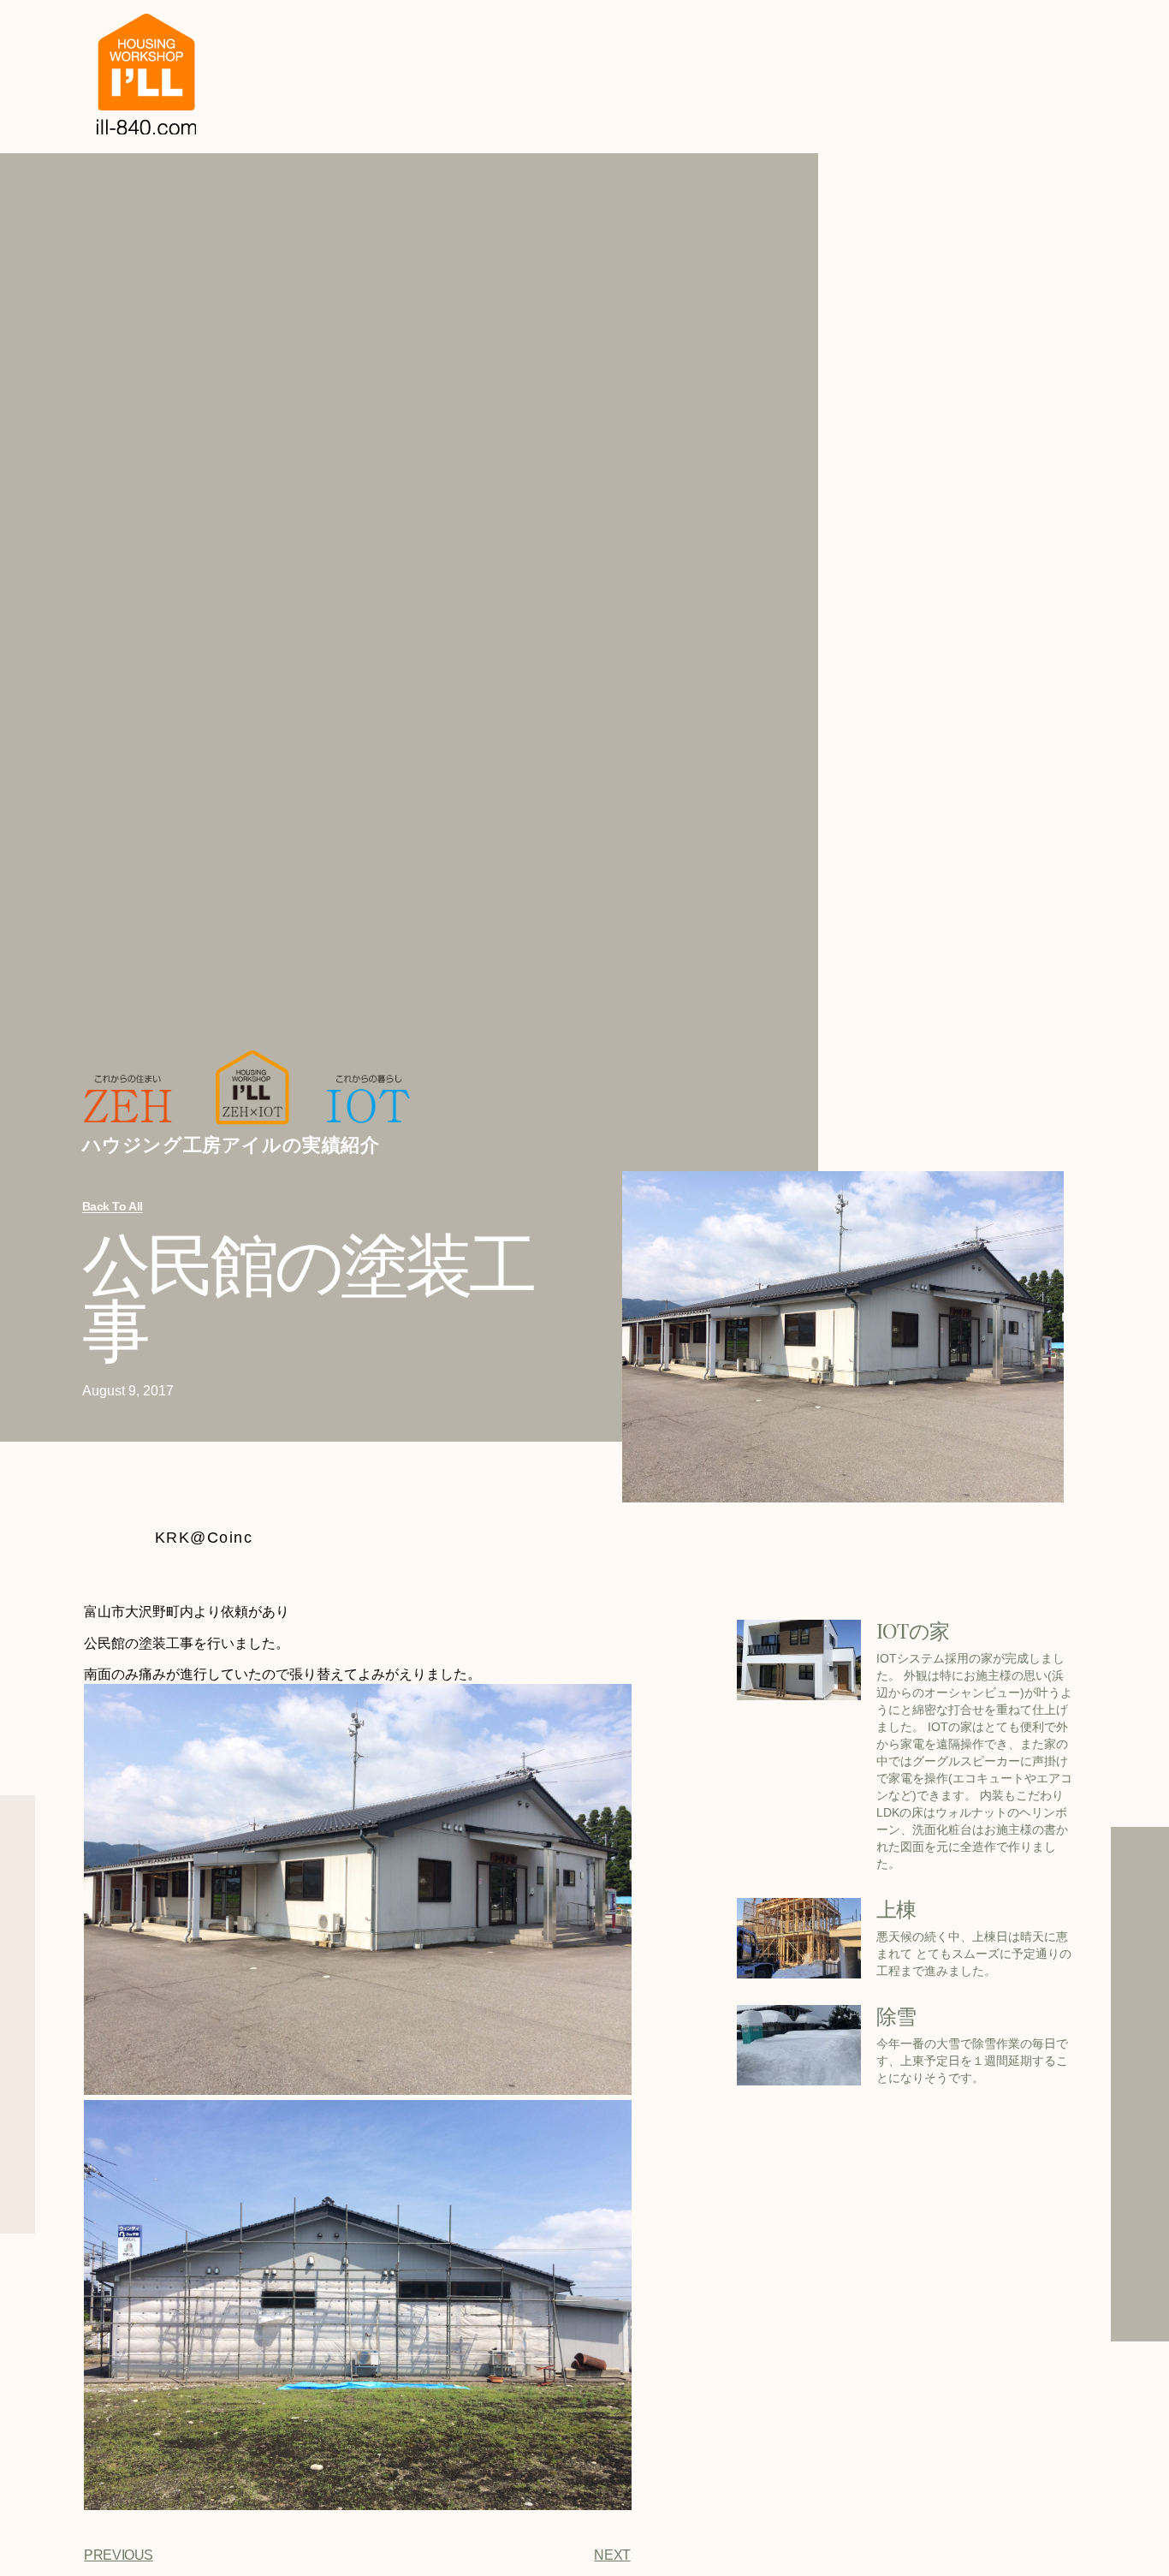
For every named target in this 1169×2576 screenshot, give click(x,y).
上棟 (896, 1908)
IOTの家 (913, 1630)
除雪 (896, 2015)
